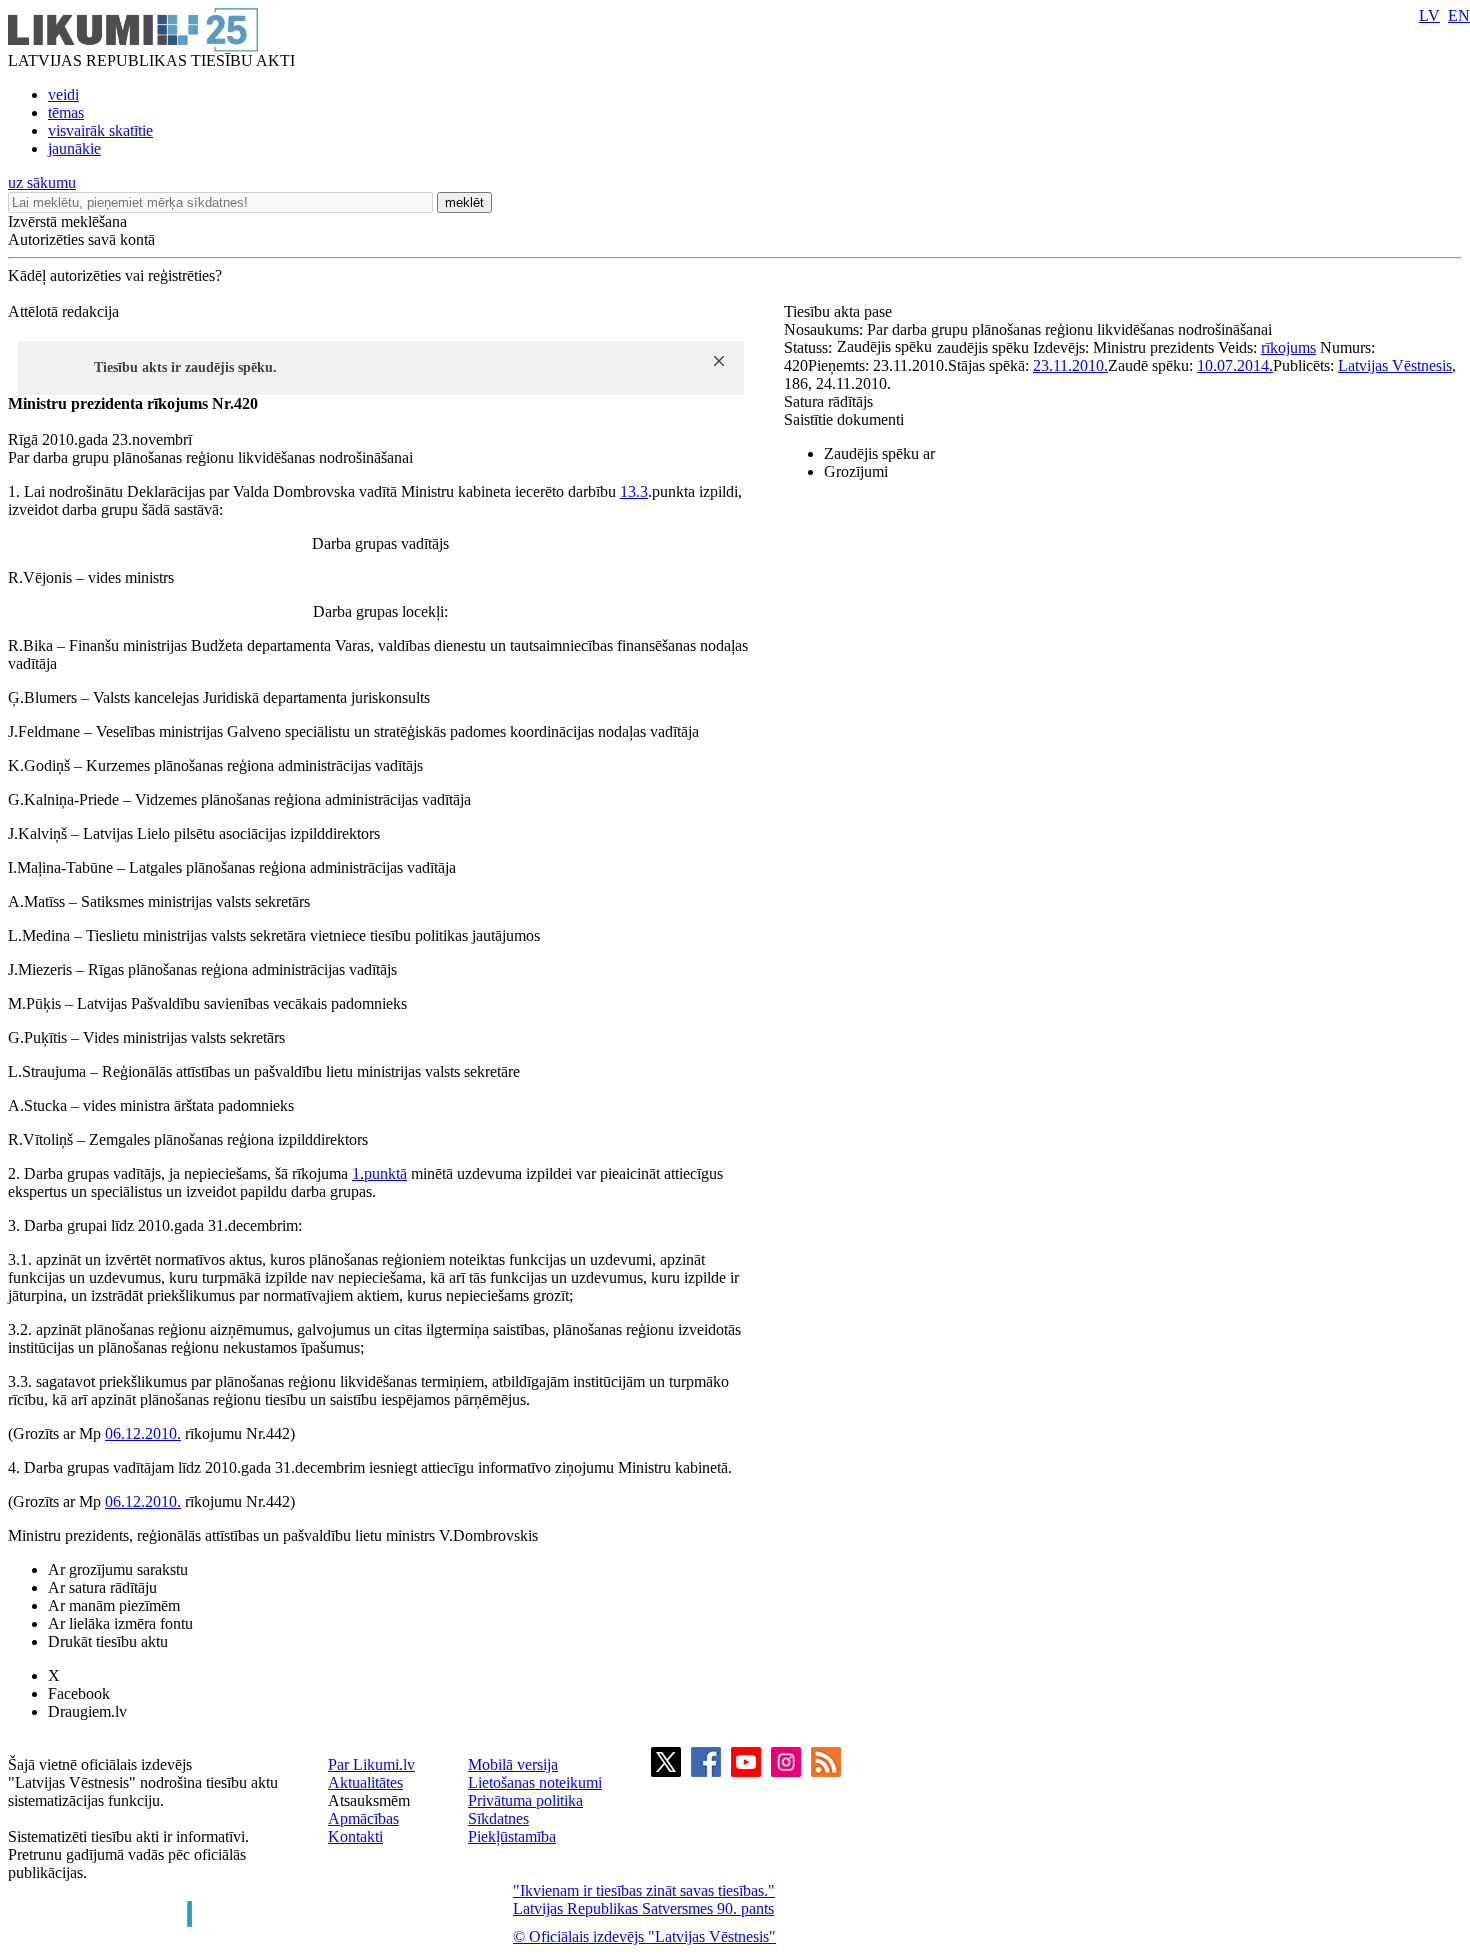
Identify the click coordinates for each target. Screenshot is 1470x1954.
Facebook (79, 1693)
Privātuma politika (525, 1800)
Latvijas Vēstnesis (1395, 365)
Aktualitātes (365, 1782)
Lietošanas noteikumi (535, 1782)
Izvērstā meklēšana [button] (67, 221)
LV (1429, 15)
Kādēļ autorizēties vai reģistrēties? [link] (115, 275)
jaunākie (74, 148)
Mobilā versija (513, 1764)
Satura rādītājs (828, 401)
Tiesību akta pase (840, 311)
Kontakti (355, 1836)
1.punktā (379, 1173)
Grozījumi (856, 471)
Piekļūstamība (512, 1836)
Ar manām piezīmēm (114, 1605)
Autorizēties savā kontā (81, 239)
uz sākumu (42, 182)
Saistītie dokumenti (844, 419)
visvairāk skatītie (100, 130)
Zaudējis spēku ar (879, 453)
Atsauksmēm (369, 1800)
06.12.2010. (143, 1433)
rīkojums (1288, 347)
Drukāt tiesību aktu (108, 1641)
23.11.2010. (1070, 365)
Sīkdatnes (498, 1818)
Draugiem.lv (87, 1711)
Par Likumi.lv (371, 1764)
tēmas (66, 112)
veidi (63, 94)
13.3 (634, 491)
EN (1459, 15)
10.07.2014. (1235, 365)
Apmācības (363, 1818)
